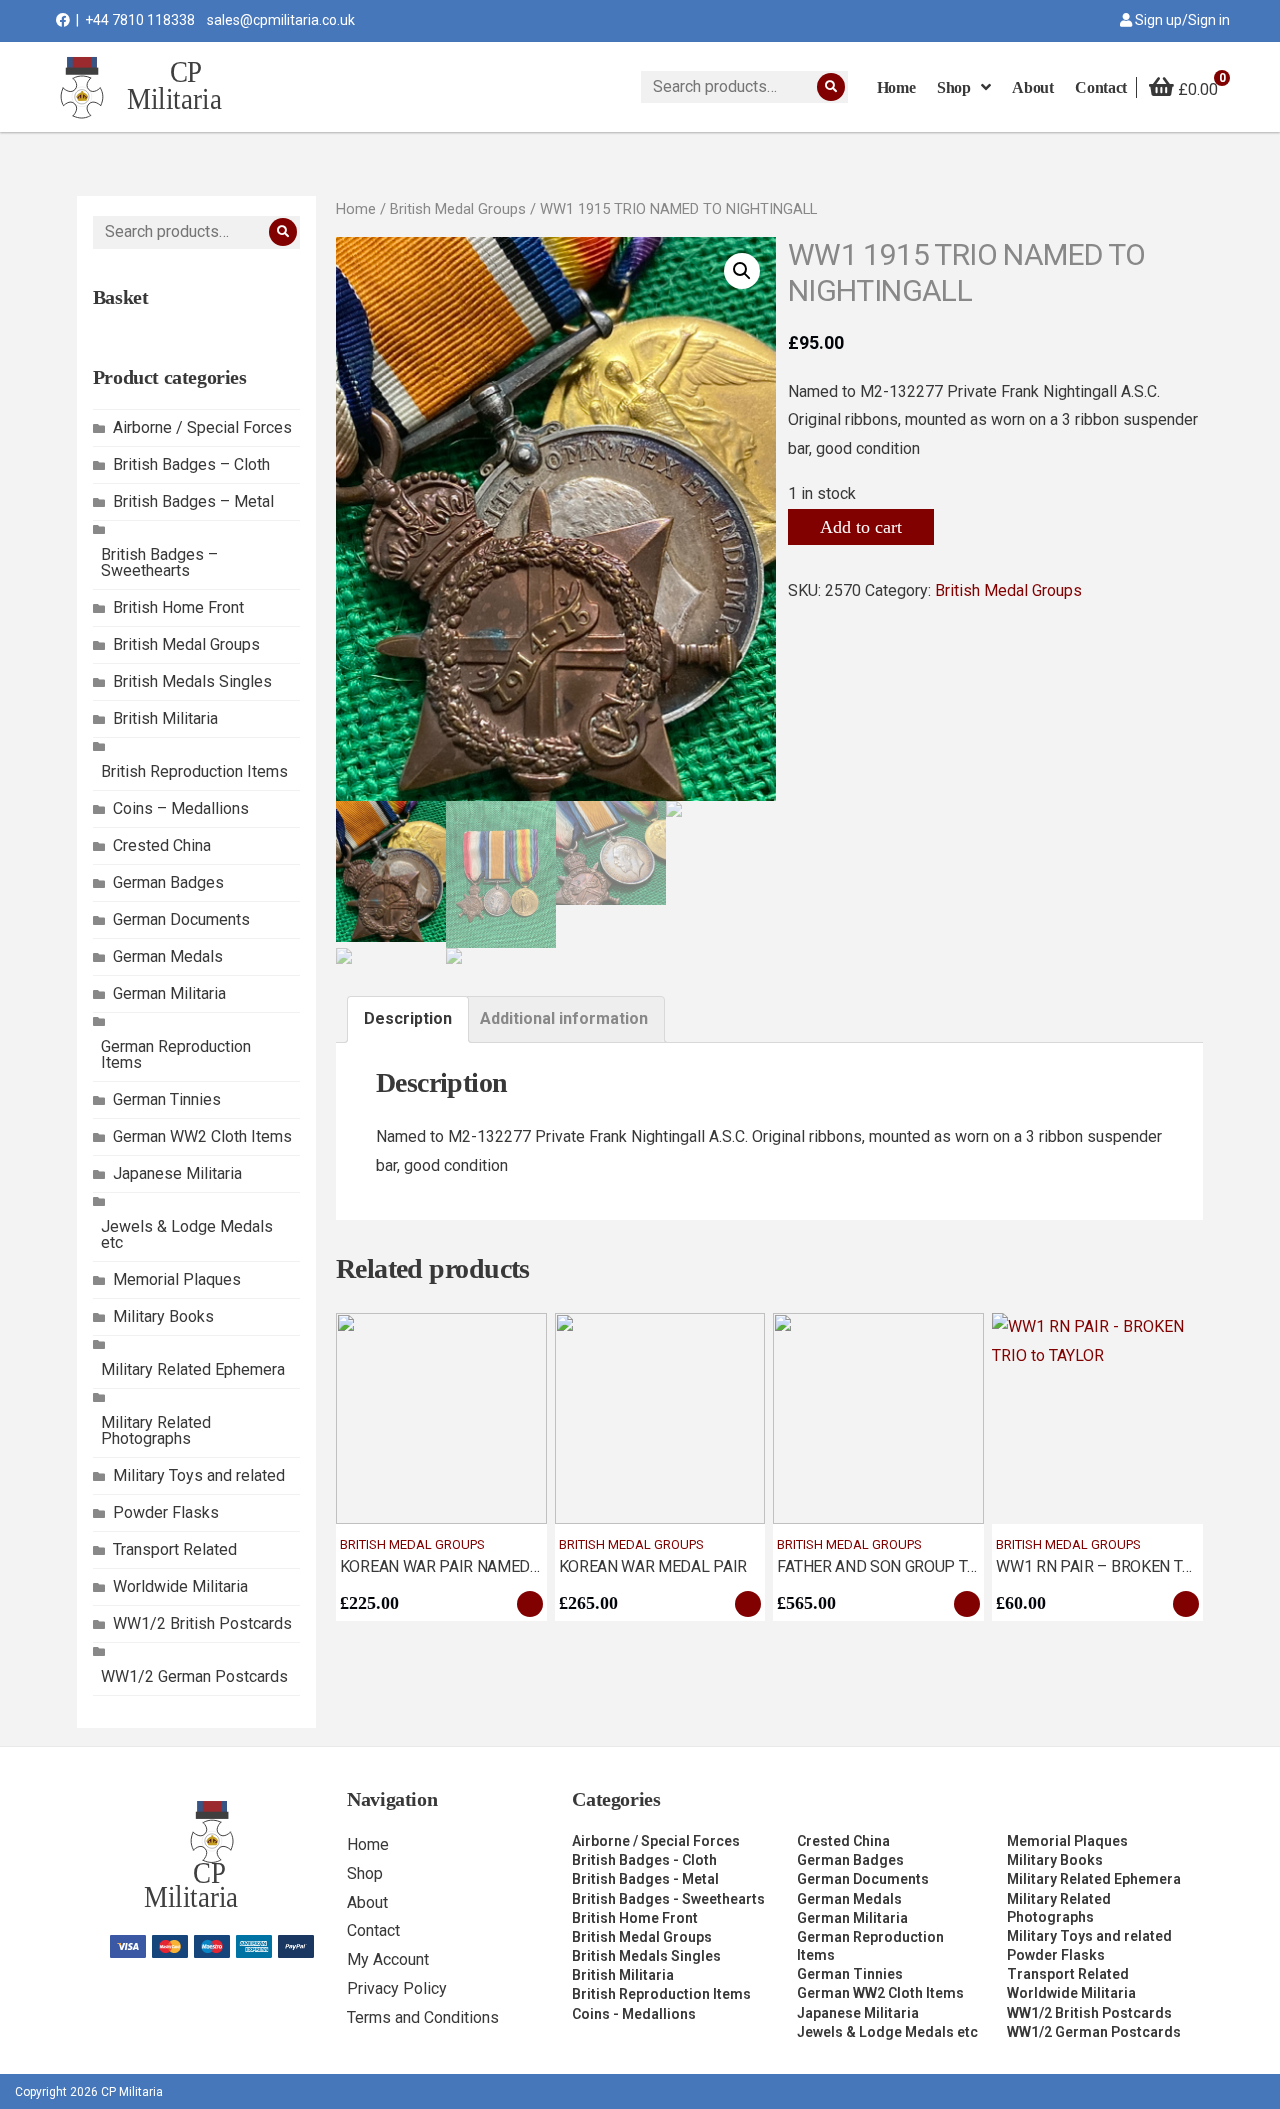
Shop (365, 1873)
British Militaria (165, 718)
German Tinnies (167, 1099)
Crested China (162, 845)
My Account (388, 1959)
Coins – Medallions (181, 808)
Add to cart (861, 527)
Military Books (163, 1316)
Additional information (564, 1018)
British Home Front (178, 607)
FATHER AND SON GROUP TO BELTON (906, 1566)
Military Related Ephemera (193, 1369)
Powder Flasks (166, 1512)
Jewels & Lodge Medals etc (187, 1234)
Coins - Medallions (634, 2014)
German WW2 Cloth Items (202, 1136)
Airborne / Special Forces (202, 427)
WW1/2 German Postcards (194, 1676)
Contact (373, 1930)
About (367, 1902)
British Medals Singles (192, 681)
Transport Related (175, 1549)
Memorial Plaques (177, 1279)
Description (408, 1018)
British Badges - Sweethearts (668, 1899)
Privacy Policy (397, 1988)
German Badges (168, 882)
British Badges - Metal (645, 1879)
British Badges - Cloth (644, 1860)
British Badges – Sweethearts (159, 562)
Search (831, 87)
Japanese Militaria (177, 1173)
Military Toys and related (199, 1475)
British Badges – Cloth (191, 464)
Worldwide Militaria (180, 1586)
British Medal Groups (186, 644)
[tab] (408, 1019)
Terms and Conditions (423, 2017)
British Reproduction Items (194, 771)
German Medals (168, 956)
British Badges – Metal (193, 501)
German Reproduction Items (176, 1054)
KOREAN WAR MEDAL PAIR (653, 1566)
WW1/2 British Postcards (202, 1623)
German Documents (181, 919)
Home (356, 209)
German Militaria (169, 993)
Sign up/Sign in (1181, 20)
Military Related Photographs (156, 1430)
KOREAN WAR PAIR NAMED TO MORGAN (480, 1566)
